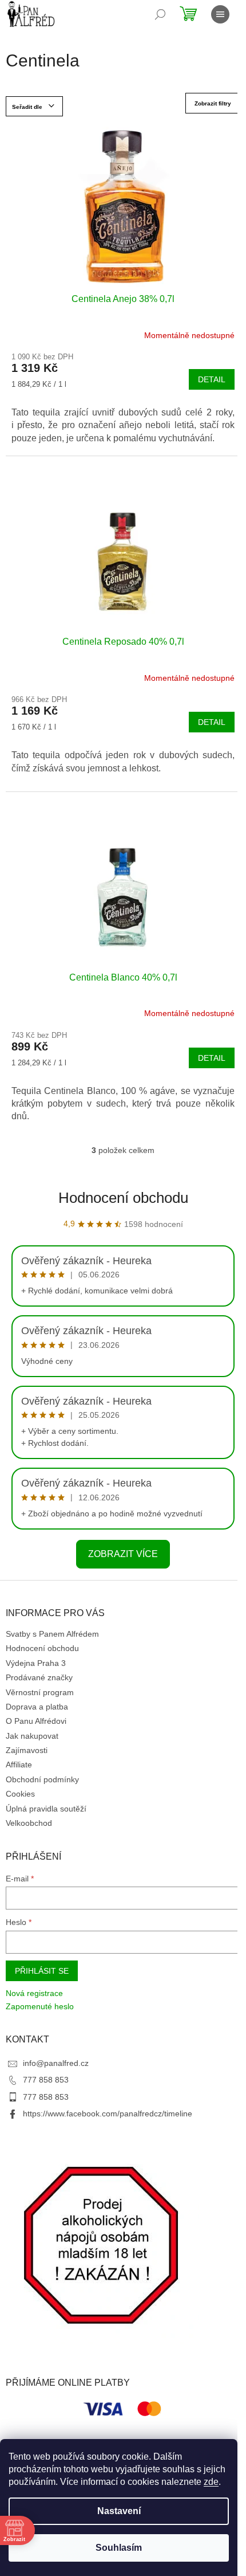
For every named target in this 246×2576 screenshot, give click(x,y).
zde (211, 2482)
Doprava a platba (37, 1707)
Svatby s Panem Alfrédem (52, 1634)
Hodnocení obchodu (123, 1198)
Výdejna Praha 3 (36, 1663)
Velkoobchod (29, 1823)
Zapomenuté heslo (40, 2006)
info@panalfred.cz (56, 2063)
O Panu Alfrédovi (36, 1721)
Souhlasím (119, 2548)
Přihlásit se (42, 1971)
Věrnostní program (40, 1692)
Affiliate (19, 1765)
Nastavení (119, 2511)
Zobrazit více (123, 1554)
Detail (212, 379)
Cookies (20, 1794)
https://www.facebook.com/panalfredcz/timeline (108, 2114)
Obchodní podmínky (42, 1779)
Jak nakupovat (32, 1736)
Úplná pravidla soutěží (46, 1809)
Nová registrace (34, 1993)
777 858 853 (46, 2080)
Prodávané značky (39, 1677)
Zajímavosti (27, 1750)
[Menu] (220, 14)
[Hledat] (160, 14)
